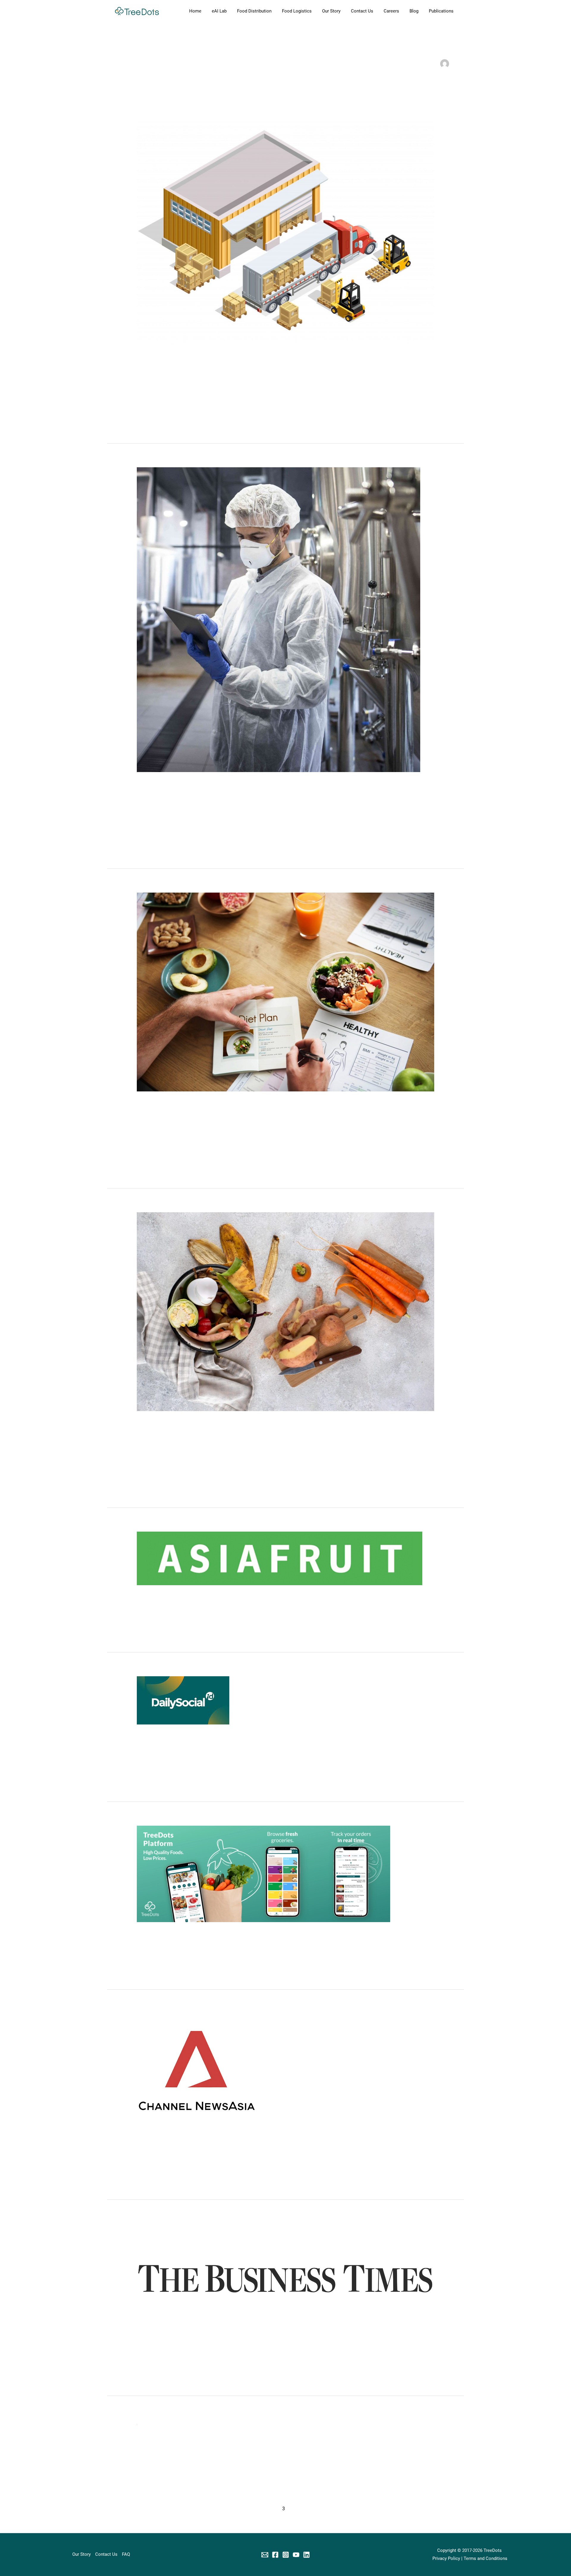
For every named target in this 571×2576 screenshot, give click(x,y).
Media (183, 1607)
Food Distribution (254, 11)
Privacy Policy (446, 2558)
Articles (172, 368)
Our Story (331, 11)
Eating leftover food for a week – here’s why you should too (237, 2439)
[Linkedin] (306, 2555)
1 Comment (148, 368)
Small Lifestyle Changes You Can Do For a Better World (230, 1103)
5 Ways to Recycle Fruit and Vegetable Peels (212, 1422)
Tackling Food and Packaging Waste (199, 2327)
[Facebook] (275, 2555)
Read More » (149, 411)
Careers (391, 11)
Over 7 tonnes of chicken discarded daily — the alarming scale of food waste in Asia (279, 2144)
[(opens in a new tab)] (280, 1558)
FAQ (126, 2554)
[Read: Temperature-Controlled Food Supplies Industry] (279, 619)
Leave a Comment (155, 793)
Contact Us (362, 11)
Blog (414, 11)
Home (195, 11)
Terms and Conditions (485, 2558)
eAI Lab (219, 11)
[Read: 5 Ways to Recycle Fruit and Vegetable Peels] (285, 1311)
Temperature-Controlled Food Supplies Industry (218, 783)
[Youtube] (296, 2555)
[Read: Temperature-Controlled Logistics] (285, 234)
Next (449, 2509)
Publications (441, 11)
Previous (126, 2509)
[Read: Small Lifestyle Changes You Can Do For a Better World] (285, 992)
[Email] (265, 2555)
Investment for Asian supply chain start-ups (211, 1597)
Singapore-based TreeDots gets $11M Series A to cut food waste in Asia (260, 1934)
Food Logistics (297, 11)
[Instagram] (286, 2555)
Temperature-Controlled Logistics (194, 358)
